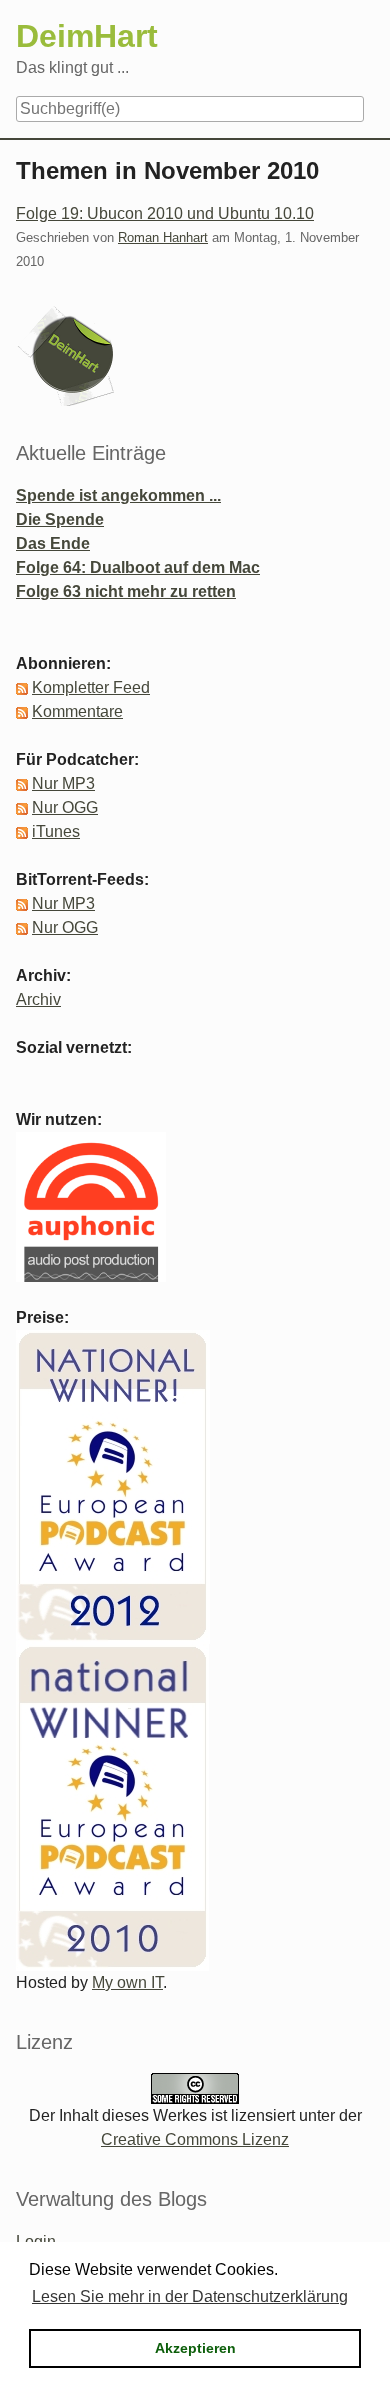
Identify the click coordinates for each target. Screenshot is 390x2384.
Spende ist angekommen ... (118, 495)
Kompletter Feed (91, 687)
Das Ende (53, 543)
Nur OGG (65, 807)
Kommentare (77, 711)
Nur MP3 (63, 783)
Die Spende (60, 519)
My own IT (127, 1982)
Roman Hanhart (163, 237)
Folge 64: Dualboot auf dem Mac (138, 567)
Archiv (38, 999)
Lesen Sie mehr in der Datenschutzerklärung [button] (190, 2296)
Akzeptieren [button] (195, 2348)
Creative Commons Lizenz (195, 2139)
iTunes (56, 831)
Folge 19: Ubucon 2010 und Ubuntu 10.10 (165, 213)
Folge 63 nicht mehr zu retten (126, 591)
